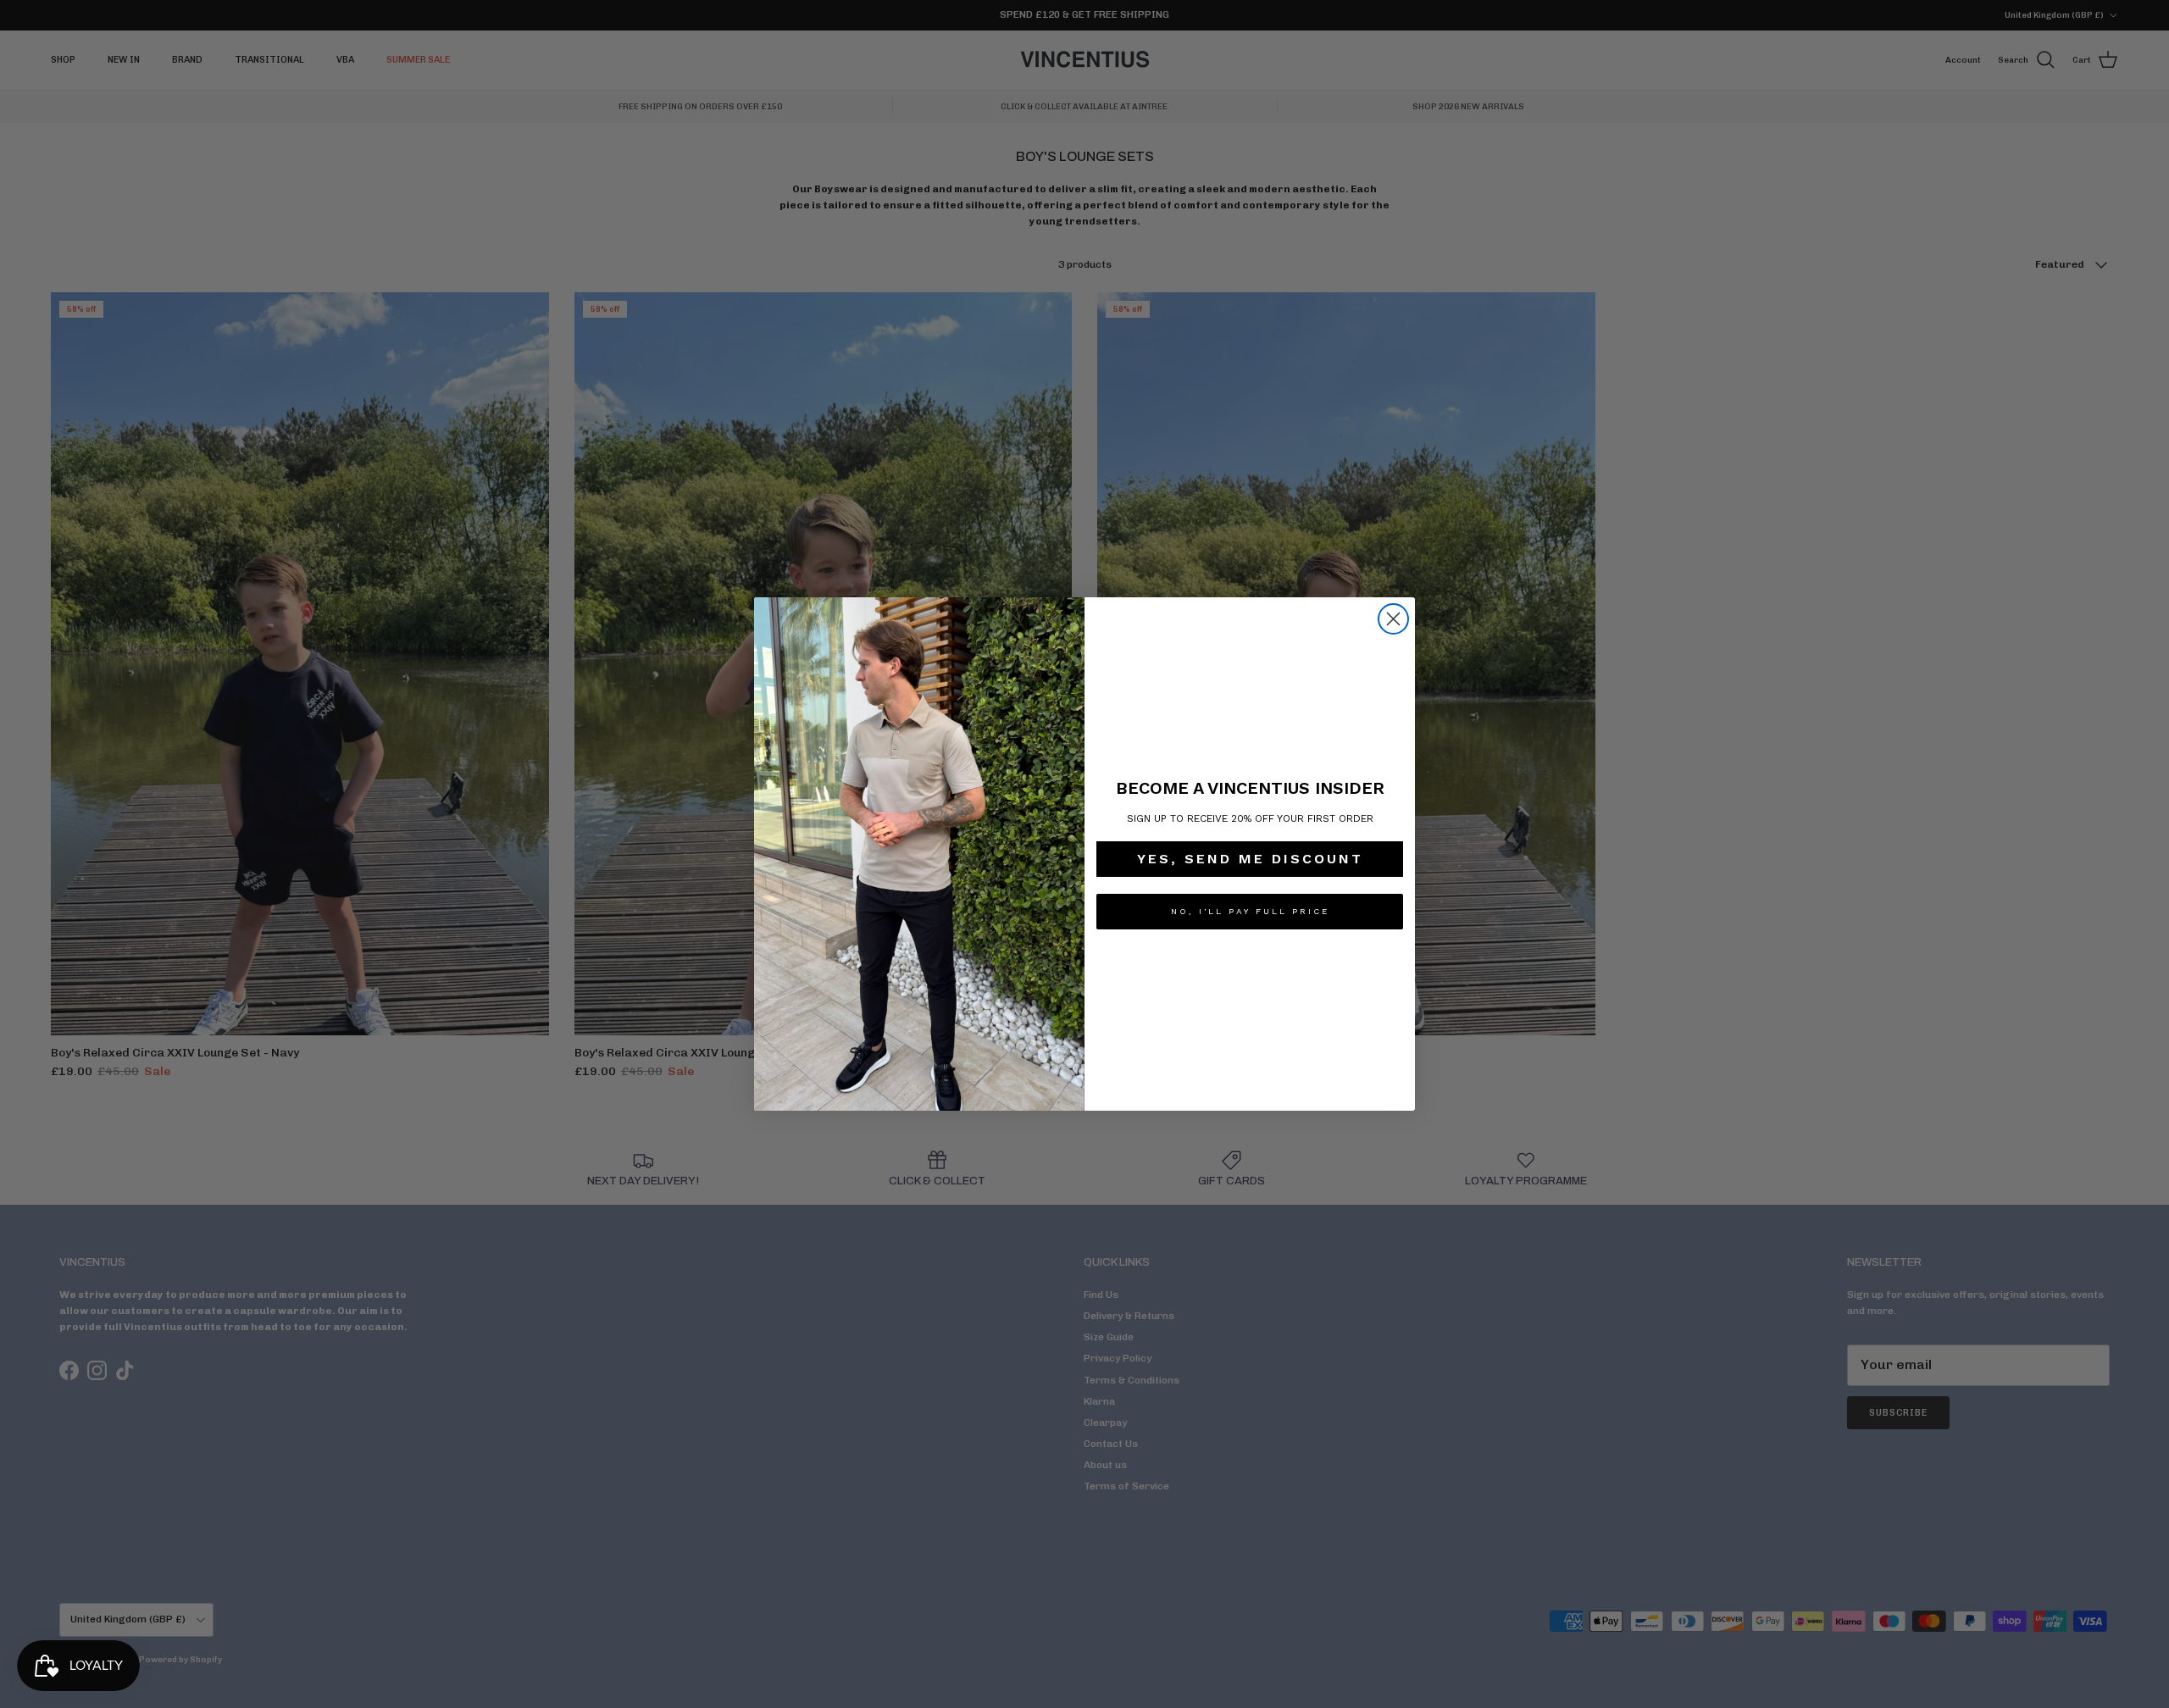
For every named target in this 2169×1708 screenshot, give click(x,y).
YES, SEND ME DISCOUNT (1250, 859)
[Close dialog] (1393, 619)
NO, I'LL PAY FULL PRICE (1250, 911)
